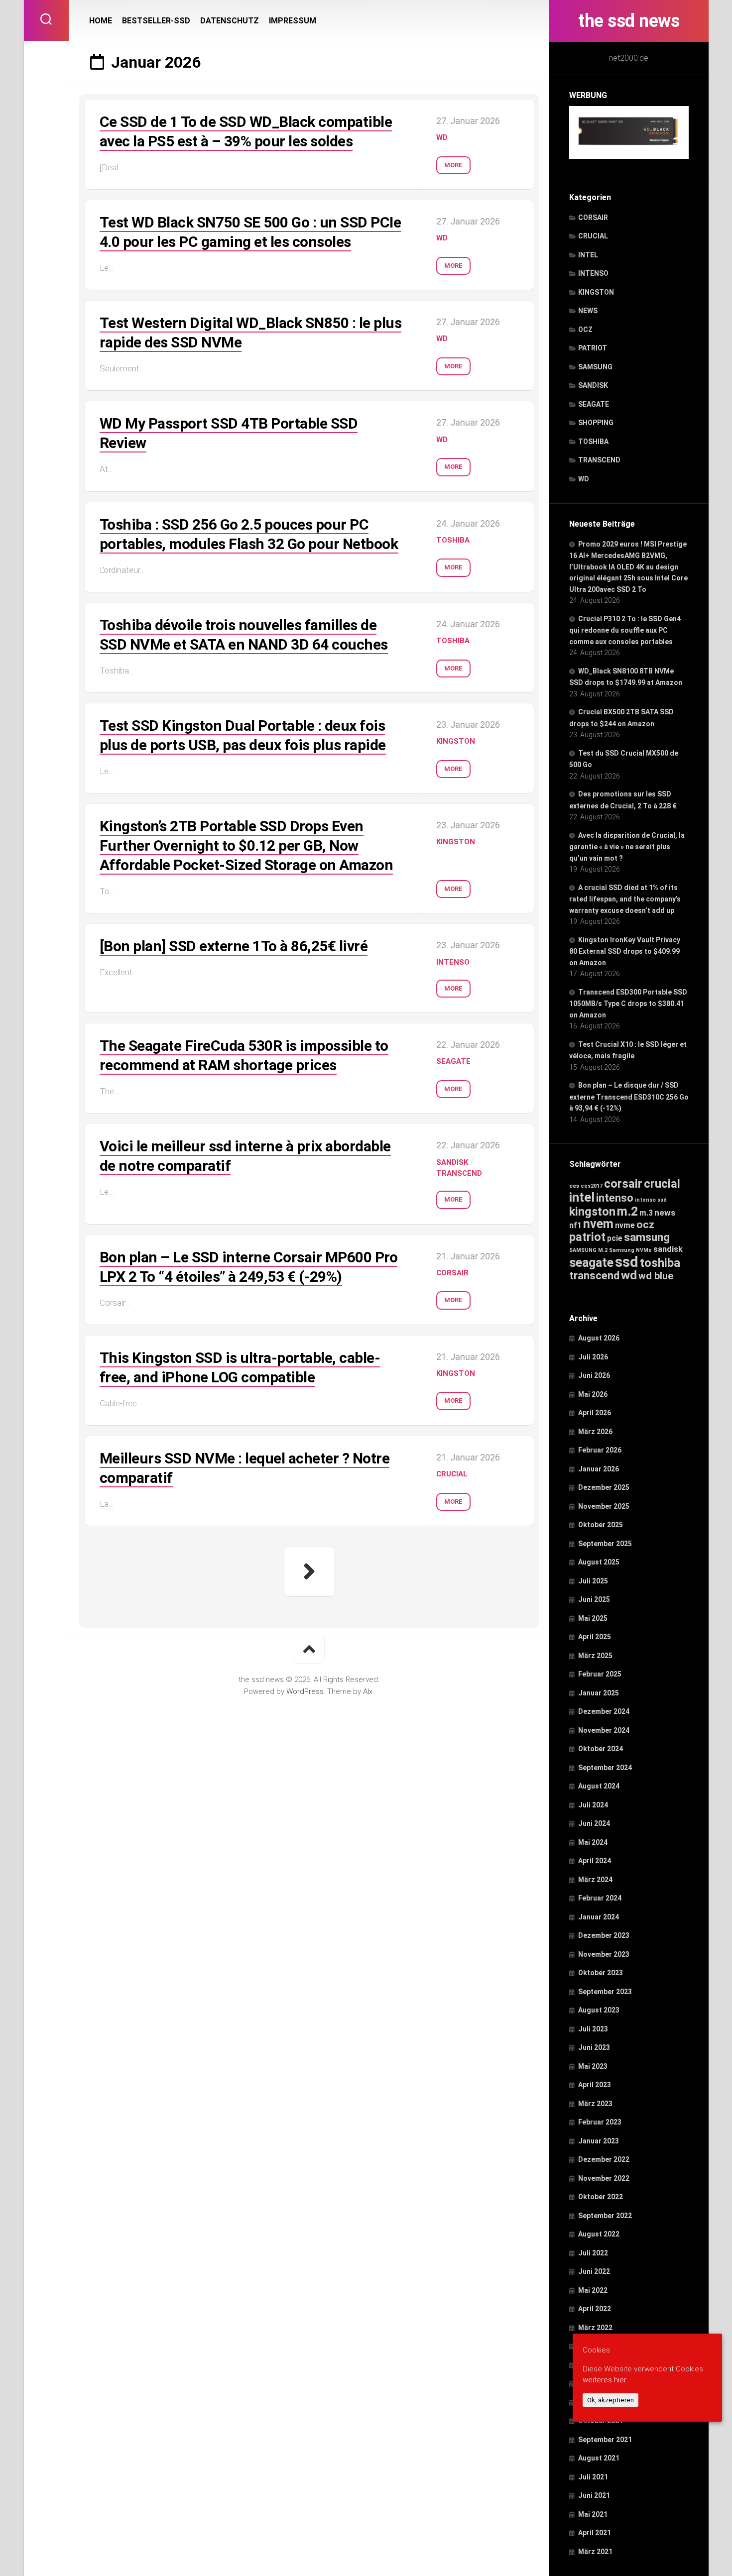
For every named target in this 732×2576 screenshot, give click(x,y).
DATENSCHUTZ (230, 21)
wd (629, 1275)
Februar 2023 (600, 2122)
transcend (594, 1276)
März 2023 (595, 2104)
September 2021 (605, 2440)
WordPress (305, 1691)
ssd (627, 1262)
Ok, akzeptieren (610, 2400)
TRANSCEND (599, 460)
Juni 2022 (594, 2271)
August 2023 (599, 2010)
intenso (615, 1198)
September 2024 (605, 1768)
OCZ (585, 330)
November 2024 (604, 1730)
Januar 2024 (599, 1917)
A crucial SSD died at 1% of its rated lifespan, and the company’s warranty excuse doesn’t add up (625, 899)
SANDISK (593, 385)
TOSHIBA (593, 442)
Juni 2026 (594, 1375)
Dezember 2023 (604, 1935)
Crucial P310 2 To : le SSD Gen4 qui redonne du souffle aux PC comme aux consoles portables (625, 630)
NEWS (588, 311)
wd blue (656, 1276)
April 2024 (595, 1861)
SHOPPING (596, 423)
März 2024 (595, 1880)
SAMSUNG (595, 367)
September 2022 (605, 2216)
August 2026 (599, 1338)
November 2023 (604, 1954)
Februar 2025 (600, 1674)
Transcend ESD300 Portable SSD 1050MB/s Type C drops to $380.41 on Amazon (628, 1004)
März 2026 (595, 1432)
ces (574, 1186)
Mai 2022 (593, 2290)
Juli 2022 (593, 2253)
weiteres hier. (605, 2380)
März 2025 (595, 1656)
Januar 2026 (599, 1469)
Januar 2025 (599, 1693)
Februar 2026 (600, 1450)
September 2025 (605, 1544)
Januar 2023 (599, 2141)
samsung (647, 1237)
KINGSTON (596, 292)
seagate (591, 1263)
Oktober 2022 (601, 2197)
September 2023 (605, 1992)
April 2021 (595, 2533)
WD (584, 479)
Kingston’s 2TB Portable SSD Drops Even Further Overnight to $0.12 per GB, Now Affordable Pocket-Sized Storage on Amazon (246, 845)
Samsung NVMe (630, 1250)
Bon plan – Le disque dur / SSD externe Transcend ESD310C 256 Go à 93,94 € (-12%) (629, 1097)
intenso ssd (651, 1200)
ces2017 (592, 1186)
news (665, 1213)
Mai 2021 (593, 2514)
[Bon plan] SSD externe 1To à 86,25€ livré (234, 946)
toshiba (660, 1263)
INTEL (588, 255)
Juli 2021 (593, 2477)
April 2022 (595, 2309)
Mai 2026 (593, 1394)
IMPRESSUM (293, 21)
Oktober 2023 (601, 1973)
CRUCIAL (593, 236)
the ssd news (629, 21)
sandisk (668, 1249)
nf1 (575, 1225)
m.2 (627, 1211)
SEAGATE (594, 404)
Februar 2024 (600, 1898)
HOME (101, 21)
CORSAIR (593, 218)
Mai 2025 (593, 1618)
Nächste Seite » (309, 1571)
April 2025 (595, 1637)
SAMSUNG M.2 (588, 1250)
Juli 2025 (593, 1581)
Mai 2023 (593, 2066)
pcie (615, 1238)
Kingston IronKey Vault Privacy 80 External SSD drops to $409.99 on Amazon (625, 951)
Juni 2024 (594, 1823)
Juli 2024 (593, 1805)
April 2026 (595, 1413)
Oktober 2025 (601, 1525)
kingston (592, 1212)
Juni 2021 (594, 2495)
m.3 (646, 1213)
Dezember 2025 (604, 1487)
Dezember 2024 (604, 1711)
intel (582, 1197)
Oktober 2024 (601, 1749)
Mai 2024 (593, 1842)
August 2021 (599, 2458)
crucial (662, 1184)
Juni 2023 (594, 2047)
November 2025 (604, 1506)
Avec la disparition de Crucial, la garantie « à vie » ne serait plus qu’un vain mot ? (627, 847)
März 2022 (595, 2328)
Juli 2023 (593, 2029)
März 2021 (595, 2552)
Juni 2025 (594, 1599)
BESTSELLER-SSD (156, 21)
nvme (625, 1225)
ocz (645, 1224)
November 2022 (604, 2178)
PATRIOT (593, 348)
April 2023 (595, 2085)
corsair (623, 1184)
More (453, 165)
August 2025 (599, 1562)
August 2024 (599, 1786)
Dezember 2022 (604, 2159)
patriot (587, 1237)
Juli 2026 (593, 1357)
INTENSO (593, 273)
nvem (598, 1224)
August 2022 (599, 2234)
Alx (368, 1691)
